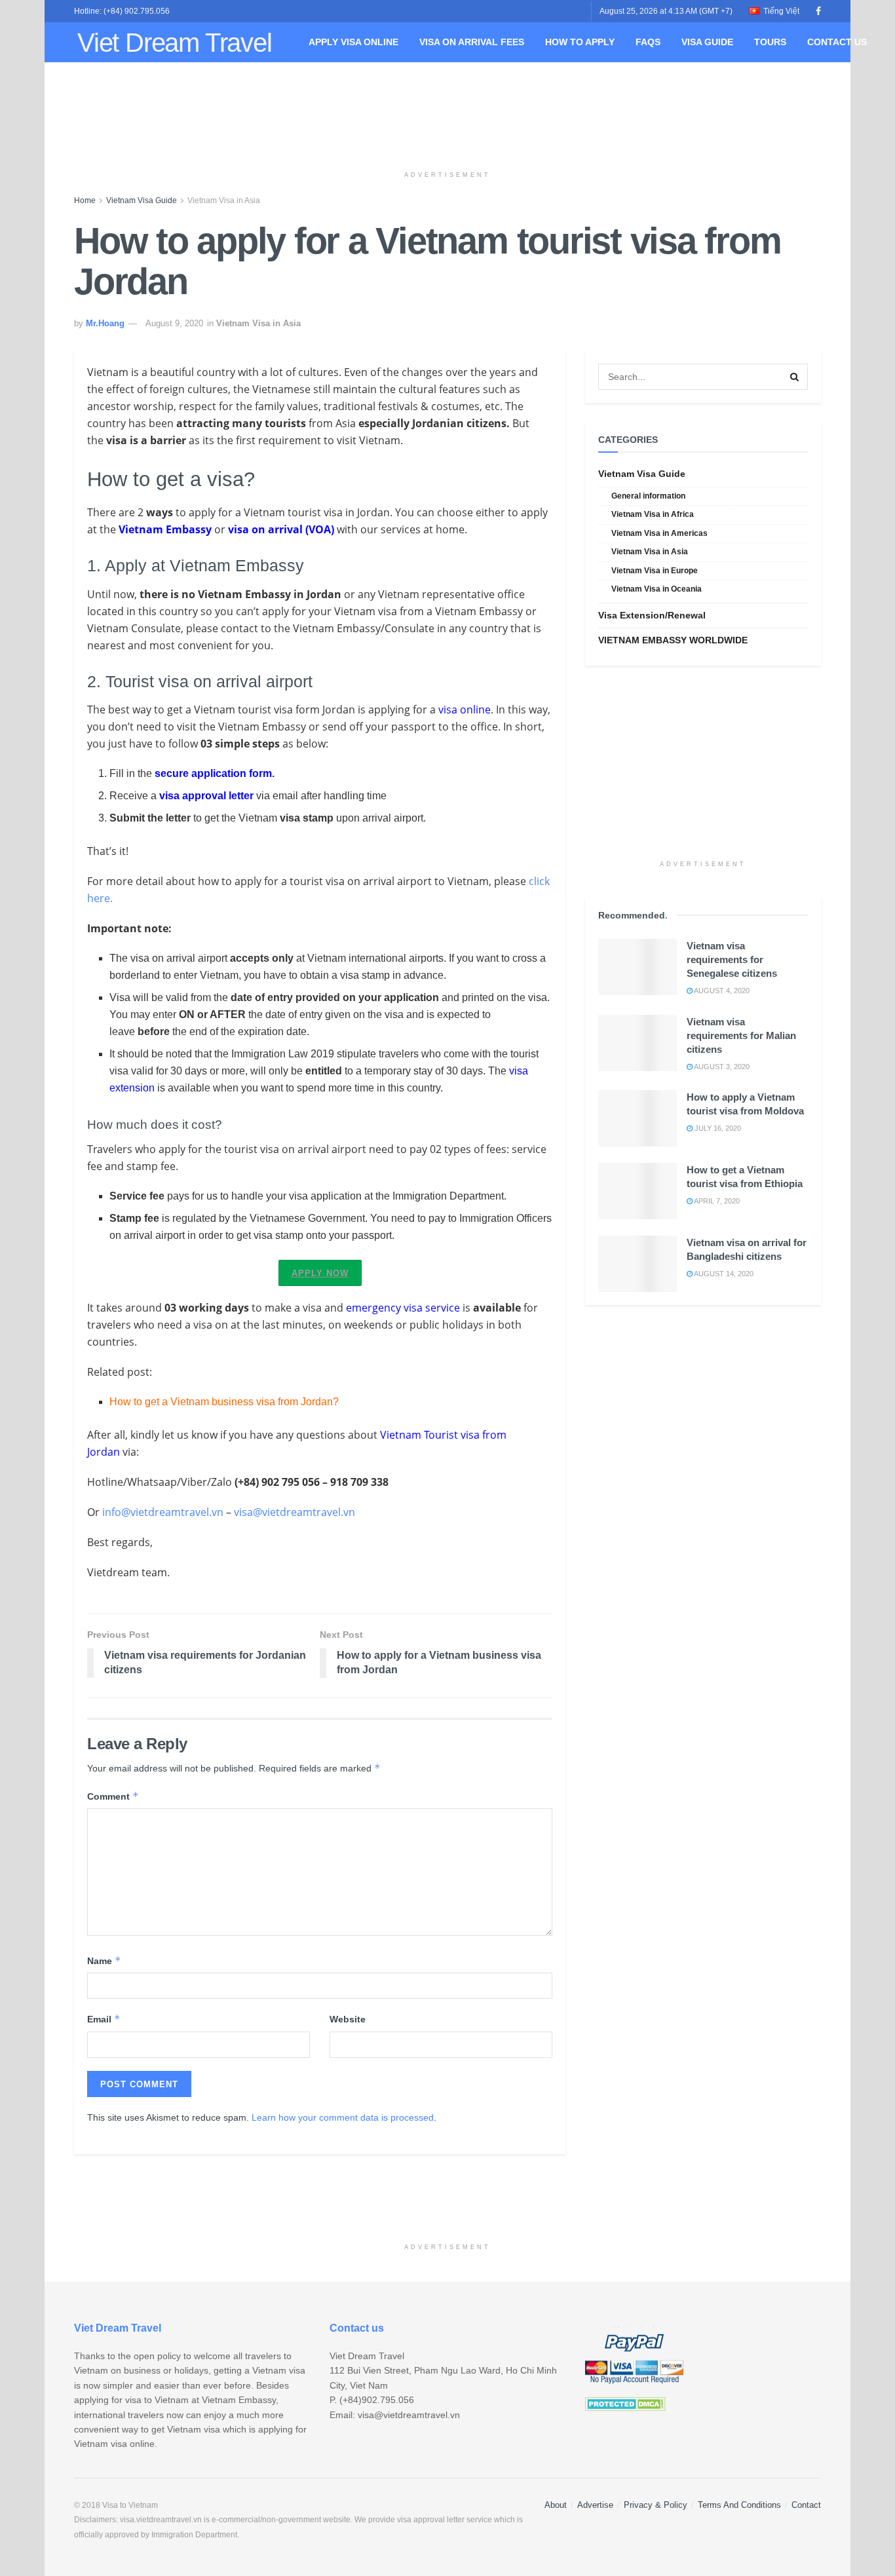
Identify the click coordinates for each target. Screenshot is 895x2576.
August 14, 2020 (723, 1274)
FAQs (648, 42)
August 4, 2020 (721, 991)
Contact (806, 2505)
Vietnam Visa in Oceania (657, 589)
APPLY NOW (320, 1273)
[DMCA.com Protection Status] (625, 2404)
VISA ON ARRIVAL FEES (472, 42)
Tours (770, 42)
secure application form (213, 773)
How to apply (580, 42)
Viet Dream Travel (175, 43)
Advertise (595, 2505)
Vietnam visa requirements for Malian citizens (741, 1035)
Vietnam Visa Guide (142, 200)
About (556, 2505)
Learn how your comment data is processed (343, 2117)
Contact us (837, 42)
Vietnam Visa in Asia (224, 200)
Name (104, 1960)
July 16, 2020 (717, 1128)
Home (85, 200)
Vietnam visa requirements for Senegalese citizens (732, 959)
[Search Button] (795, 377)
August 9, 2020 (174, 323)
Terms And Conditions (739, 2505)
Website (348, 2019)
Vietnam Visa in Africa (653, 514)
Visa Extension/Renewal (652, 615)
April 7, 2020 (716, 1201)
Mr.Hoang (105, 323)
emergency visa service (403, 1308)
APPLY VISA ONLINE (353, 42)
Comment (113, 1796)
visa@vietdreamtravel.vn (295, 1512)
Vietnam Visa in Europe (655, 571)
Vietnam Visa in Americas (659, 533)
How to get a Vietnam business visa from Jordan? (224, 1402)
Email (104, 2019)
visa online (465, 710)
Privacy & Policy (656, 2505)
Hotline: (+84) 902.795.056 (122, 11)
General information (648, 496)
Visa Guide (707, 42)
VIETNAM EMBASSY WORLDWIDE (673, 640)
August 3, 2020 (721, 1067)
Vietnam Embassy (165, 529)
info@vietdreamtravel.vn (163, 1512)
